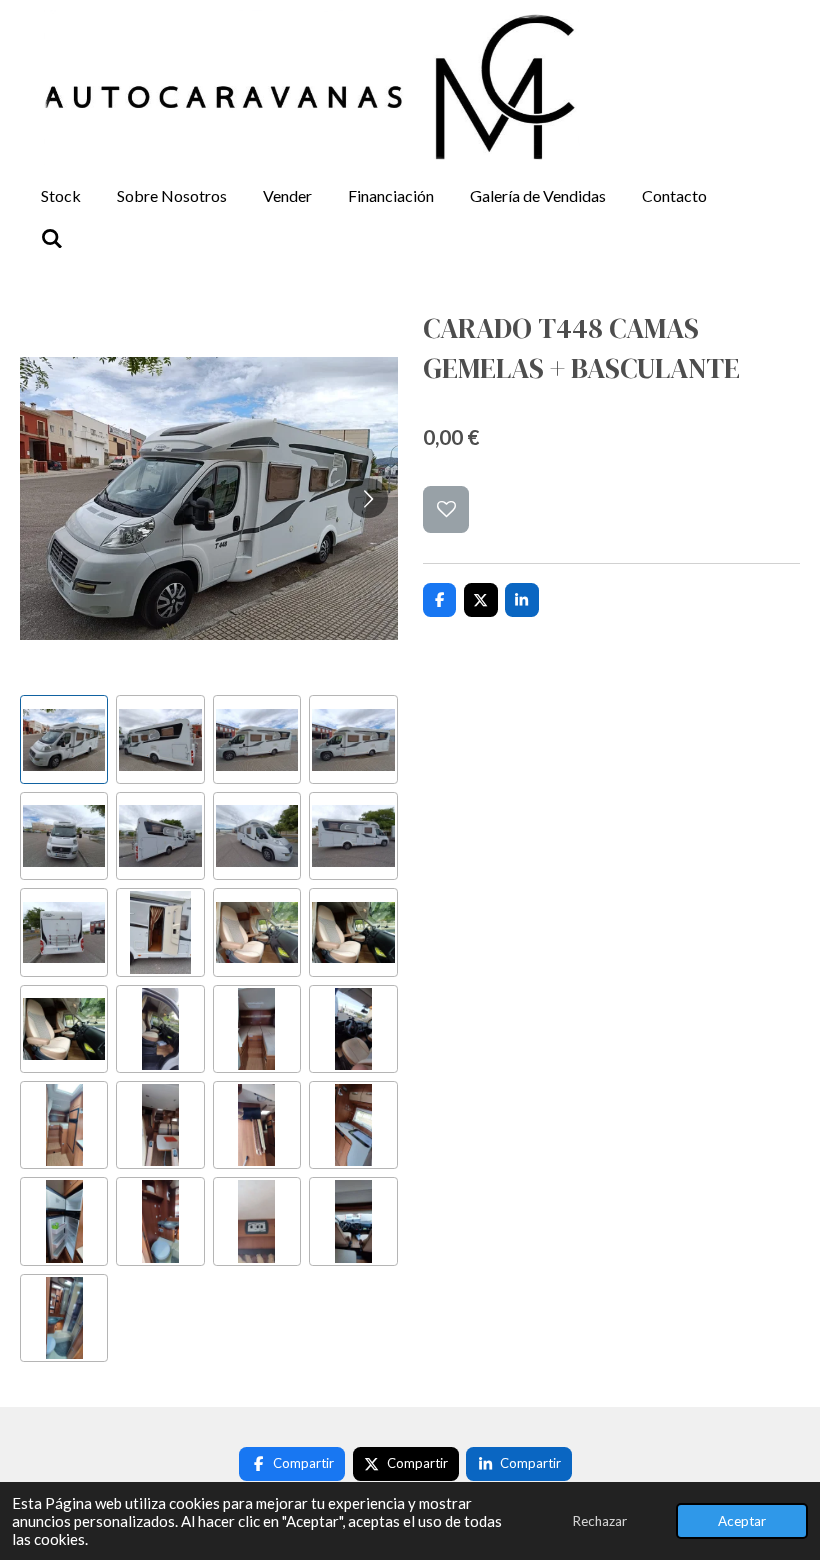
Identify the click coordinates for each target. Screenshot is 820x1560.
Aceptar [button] (742, 1521)
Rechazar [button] (599, 1521)
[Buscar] (52, 238)
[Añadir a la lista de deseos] (446, 509)
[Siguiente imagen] (368, 498)
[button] (64, 739)
